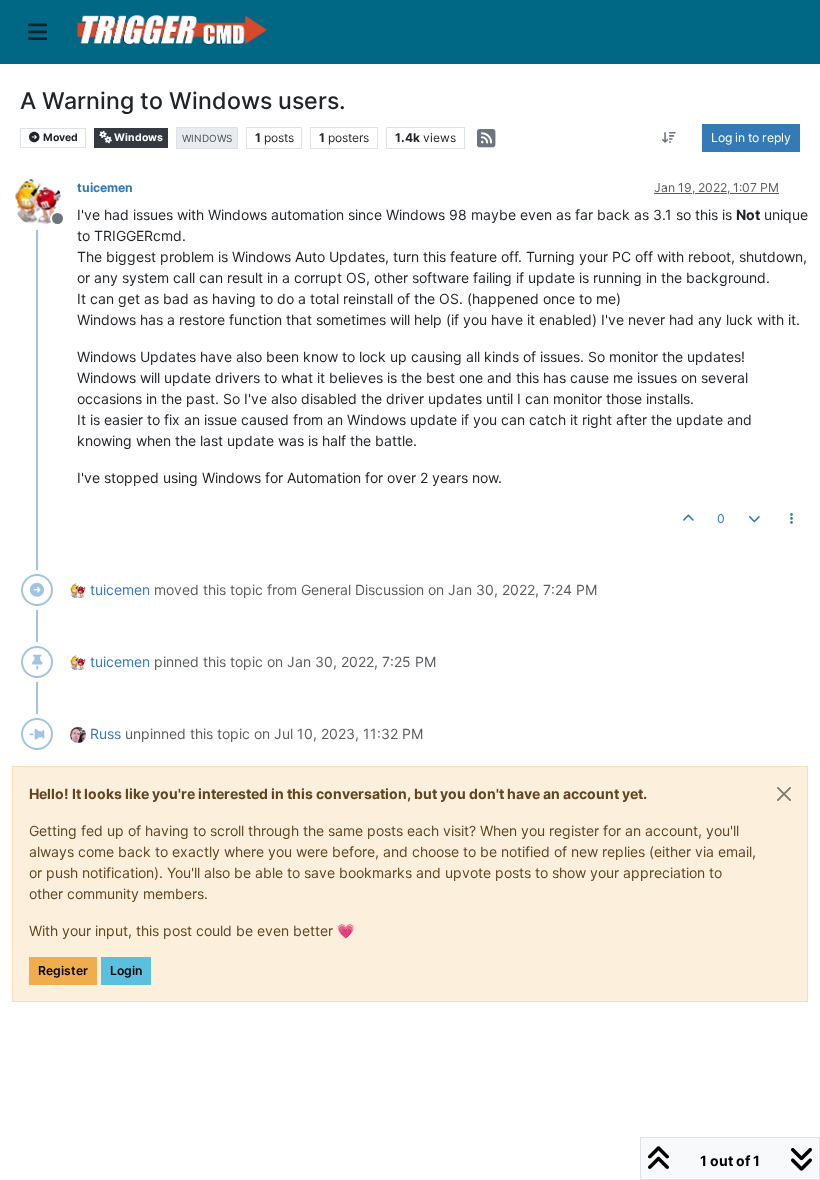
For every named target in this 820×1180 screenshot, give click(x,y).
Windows (137, 137)
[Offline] (45, 200)
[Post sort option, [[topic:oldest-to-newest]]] (669, 138)
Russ (105, 733)
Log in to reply (751, 137)
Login (126, 970)
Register (63, 970)
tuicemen (105, 187)
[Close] (784, 794)
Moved (59, 137)
